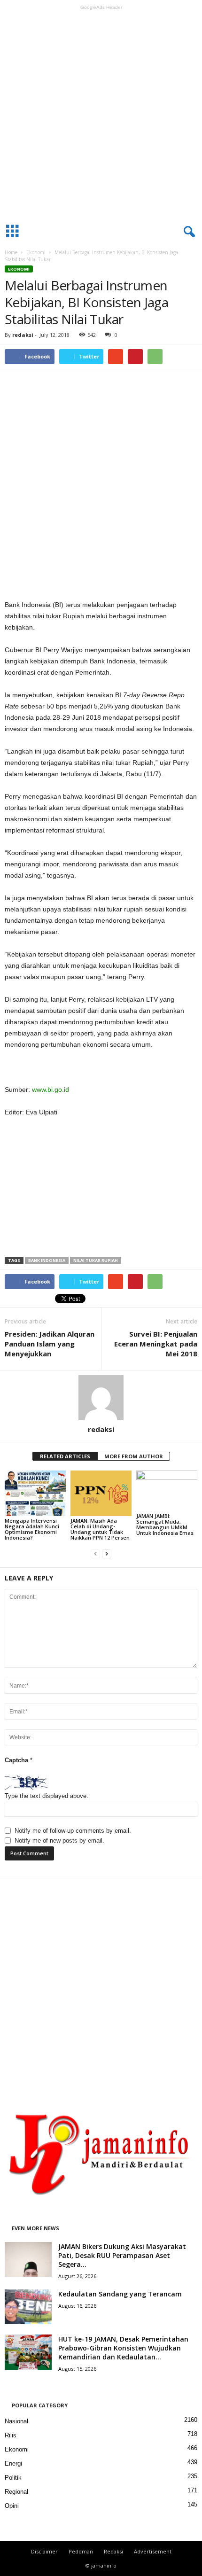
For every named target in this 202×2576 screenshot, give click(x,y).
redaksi (23, 335)
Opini (12, 2506)
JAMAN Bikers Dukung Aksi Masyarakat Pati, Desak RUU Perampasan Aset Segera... (122, 2255)
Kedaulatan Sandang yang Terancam (120, 2294)
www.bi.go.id (50, 1090)
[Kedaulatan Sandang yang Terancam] (28, 2307)
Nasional (16, 2421)
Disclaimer (44, 2551)
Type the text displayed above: (47, 1796)
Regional (16, 2492)
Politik (13, 2478)
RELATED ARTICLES (65, 1456)
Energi (13, 2463)
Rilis (11, 2435)
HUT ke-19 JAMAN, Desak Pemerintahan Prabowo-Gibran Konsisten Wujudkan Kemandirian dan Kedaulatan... (123, 2348)
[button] (187, 232)
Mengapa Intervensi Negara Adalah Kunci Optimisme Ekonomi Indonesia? (32, 1529)
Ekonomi (36, 252)
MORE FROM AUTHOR (134, 1456)
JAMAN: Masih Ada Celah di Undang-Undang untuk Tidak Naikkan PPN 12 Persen (100, 1529)
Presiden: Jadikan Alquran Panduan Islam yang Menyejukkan (50, 1344)
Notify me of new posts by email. (59, 1841)
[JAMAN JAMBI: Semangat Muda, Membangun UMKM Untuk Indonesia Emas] (167, 1491)
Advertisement (153, 2551)
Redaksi (113, 2551)
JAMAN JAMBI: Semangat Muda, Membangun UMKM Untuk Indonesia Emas (165, 1524)
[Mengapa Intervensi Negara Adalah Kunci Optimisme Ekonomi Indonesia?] (35, 1493)
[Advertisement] (101, 115)
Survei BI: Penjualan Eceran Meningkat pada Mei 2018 (156, 1344)
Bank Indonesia (47, 1260)
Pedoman (81, 2551)
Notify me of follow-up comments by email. (73, 1831)
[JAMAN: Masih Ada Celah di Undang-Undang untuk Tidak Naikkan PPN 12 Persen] (101, 1493)
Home (11, 252)
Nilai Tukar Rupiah (96, 1260)
